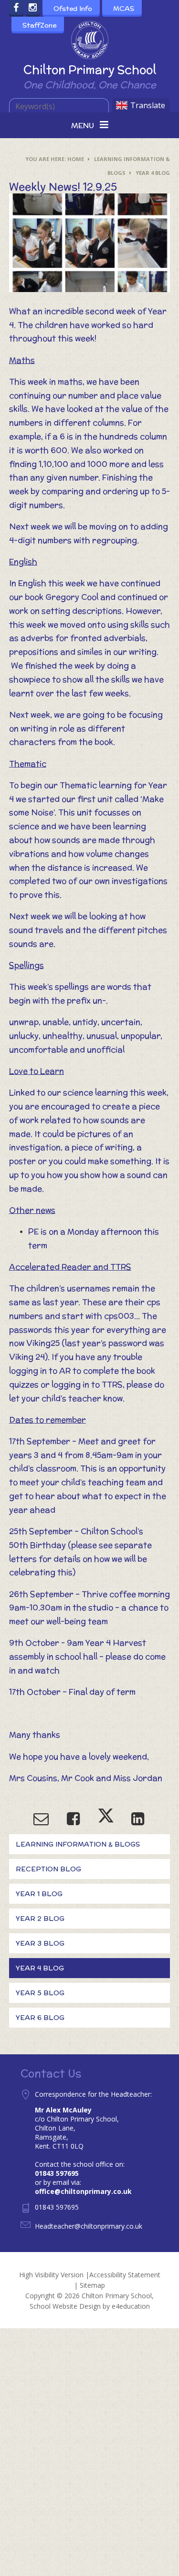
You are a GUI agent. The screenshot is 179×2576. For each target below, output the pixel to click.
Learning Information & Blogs (78, 1844)
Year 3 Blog (40, 1943)
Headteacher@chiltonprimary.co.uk (89, 2226)
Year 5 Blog (40, 1993)
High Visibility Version (51, 2275)
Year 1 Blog (39, 1894)
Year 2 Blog (40, 1919)
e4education (131, 2306)
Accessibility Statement (125, 2275)
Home (76, 159)
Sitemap (92, 2285)
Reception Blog (48, 1869)
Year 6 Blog (40, 2018)
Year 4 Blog (153, 173)
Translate (148, 105)
